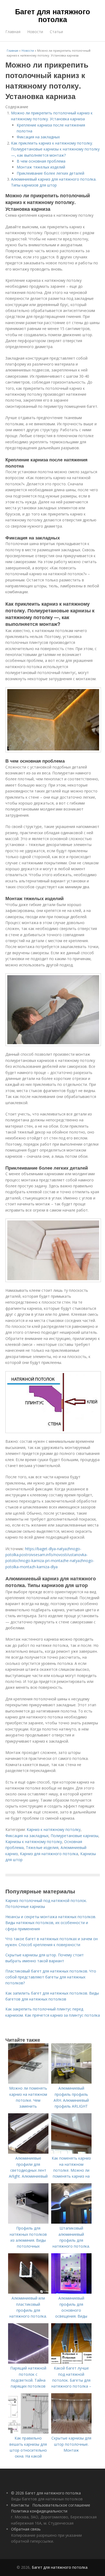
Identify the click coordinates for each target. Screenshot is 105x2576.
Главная (13, 32)
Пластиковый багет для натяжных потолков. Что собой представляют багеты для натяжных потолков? (51, 1977)
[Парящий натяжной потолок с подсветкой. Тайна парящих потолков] (28, 2362)
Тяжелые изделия (42, 1847)
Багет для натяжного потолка (53, 15)
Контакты (20, 2505)
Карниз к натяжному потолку (54, 1829)
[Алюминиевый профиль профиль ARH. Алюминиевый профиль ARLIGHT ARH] (71, 2082)
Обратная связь (26, 2529)
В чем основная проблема (41, 161)
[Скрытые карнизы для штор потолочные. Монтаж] (71, 2432)
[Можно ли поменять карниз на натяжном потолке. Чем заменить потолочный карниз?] (28, 2082)
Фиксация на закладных (38, 137)
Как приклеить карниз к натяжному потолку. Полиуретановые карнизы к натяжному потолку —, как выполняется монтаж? (55, 149)
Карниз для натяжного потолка (49, 1854)
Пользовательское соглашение (61, 2505)
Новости (35, 32)
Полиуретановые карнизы (74, 1836)
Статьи (56, 32)
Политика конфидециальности (39, 2511)
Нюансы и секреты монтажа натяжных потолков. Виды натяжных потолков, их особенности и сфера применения (51, 1923)
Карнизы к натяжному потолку (34, 1842)
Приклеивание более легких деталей (50, 173)
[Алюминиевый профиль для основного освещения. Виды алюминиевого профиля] (71, 2292)
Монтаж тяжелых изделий (41, 167)
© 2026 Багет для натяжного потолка (46, 2493)
